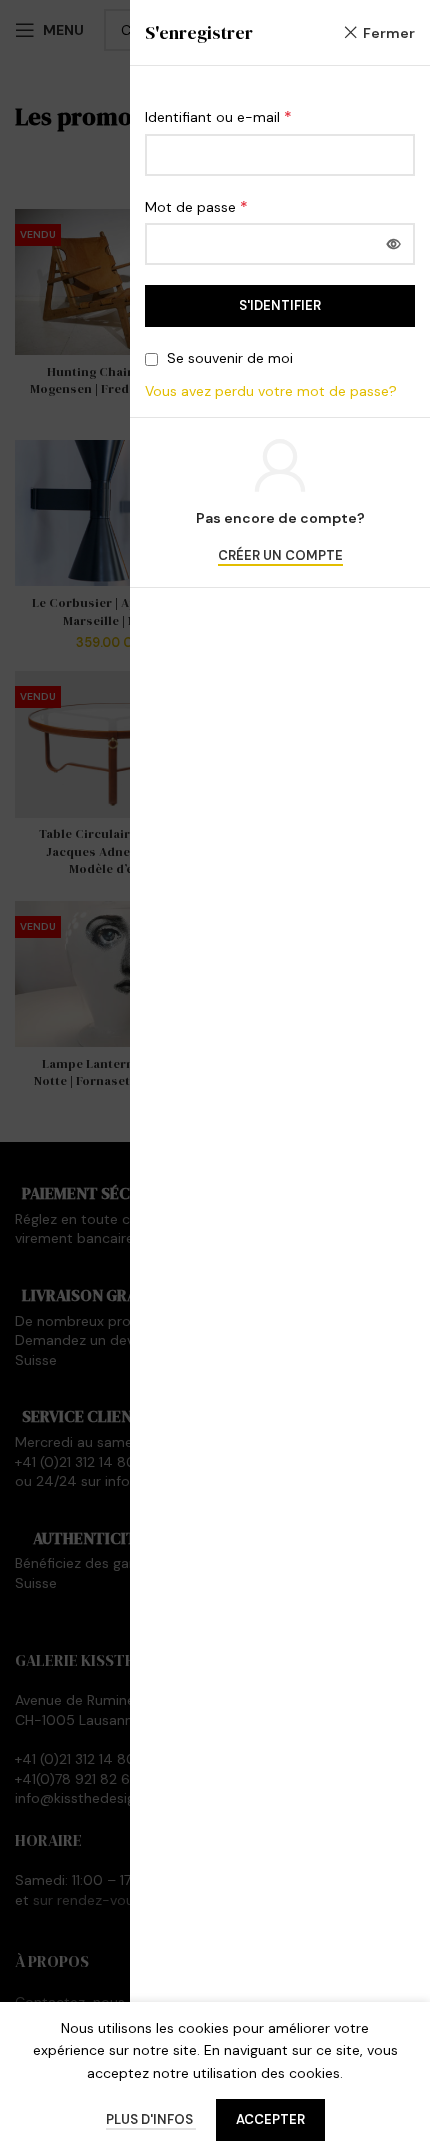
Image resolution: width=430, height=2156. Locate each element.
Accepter (270, 2119)
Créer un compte (280, 556)
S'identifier (280, 305)
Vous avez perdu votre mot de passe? (271, 391)
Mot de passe (196, 206)
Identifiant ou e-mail (218, 116)
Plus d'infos (151, 2119)
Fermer (389, 33)
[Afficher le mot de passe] (394, 244)
